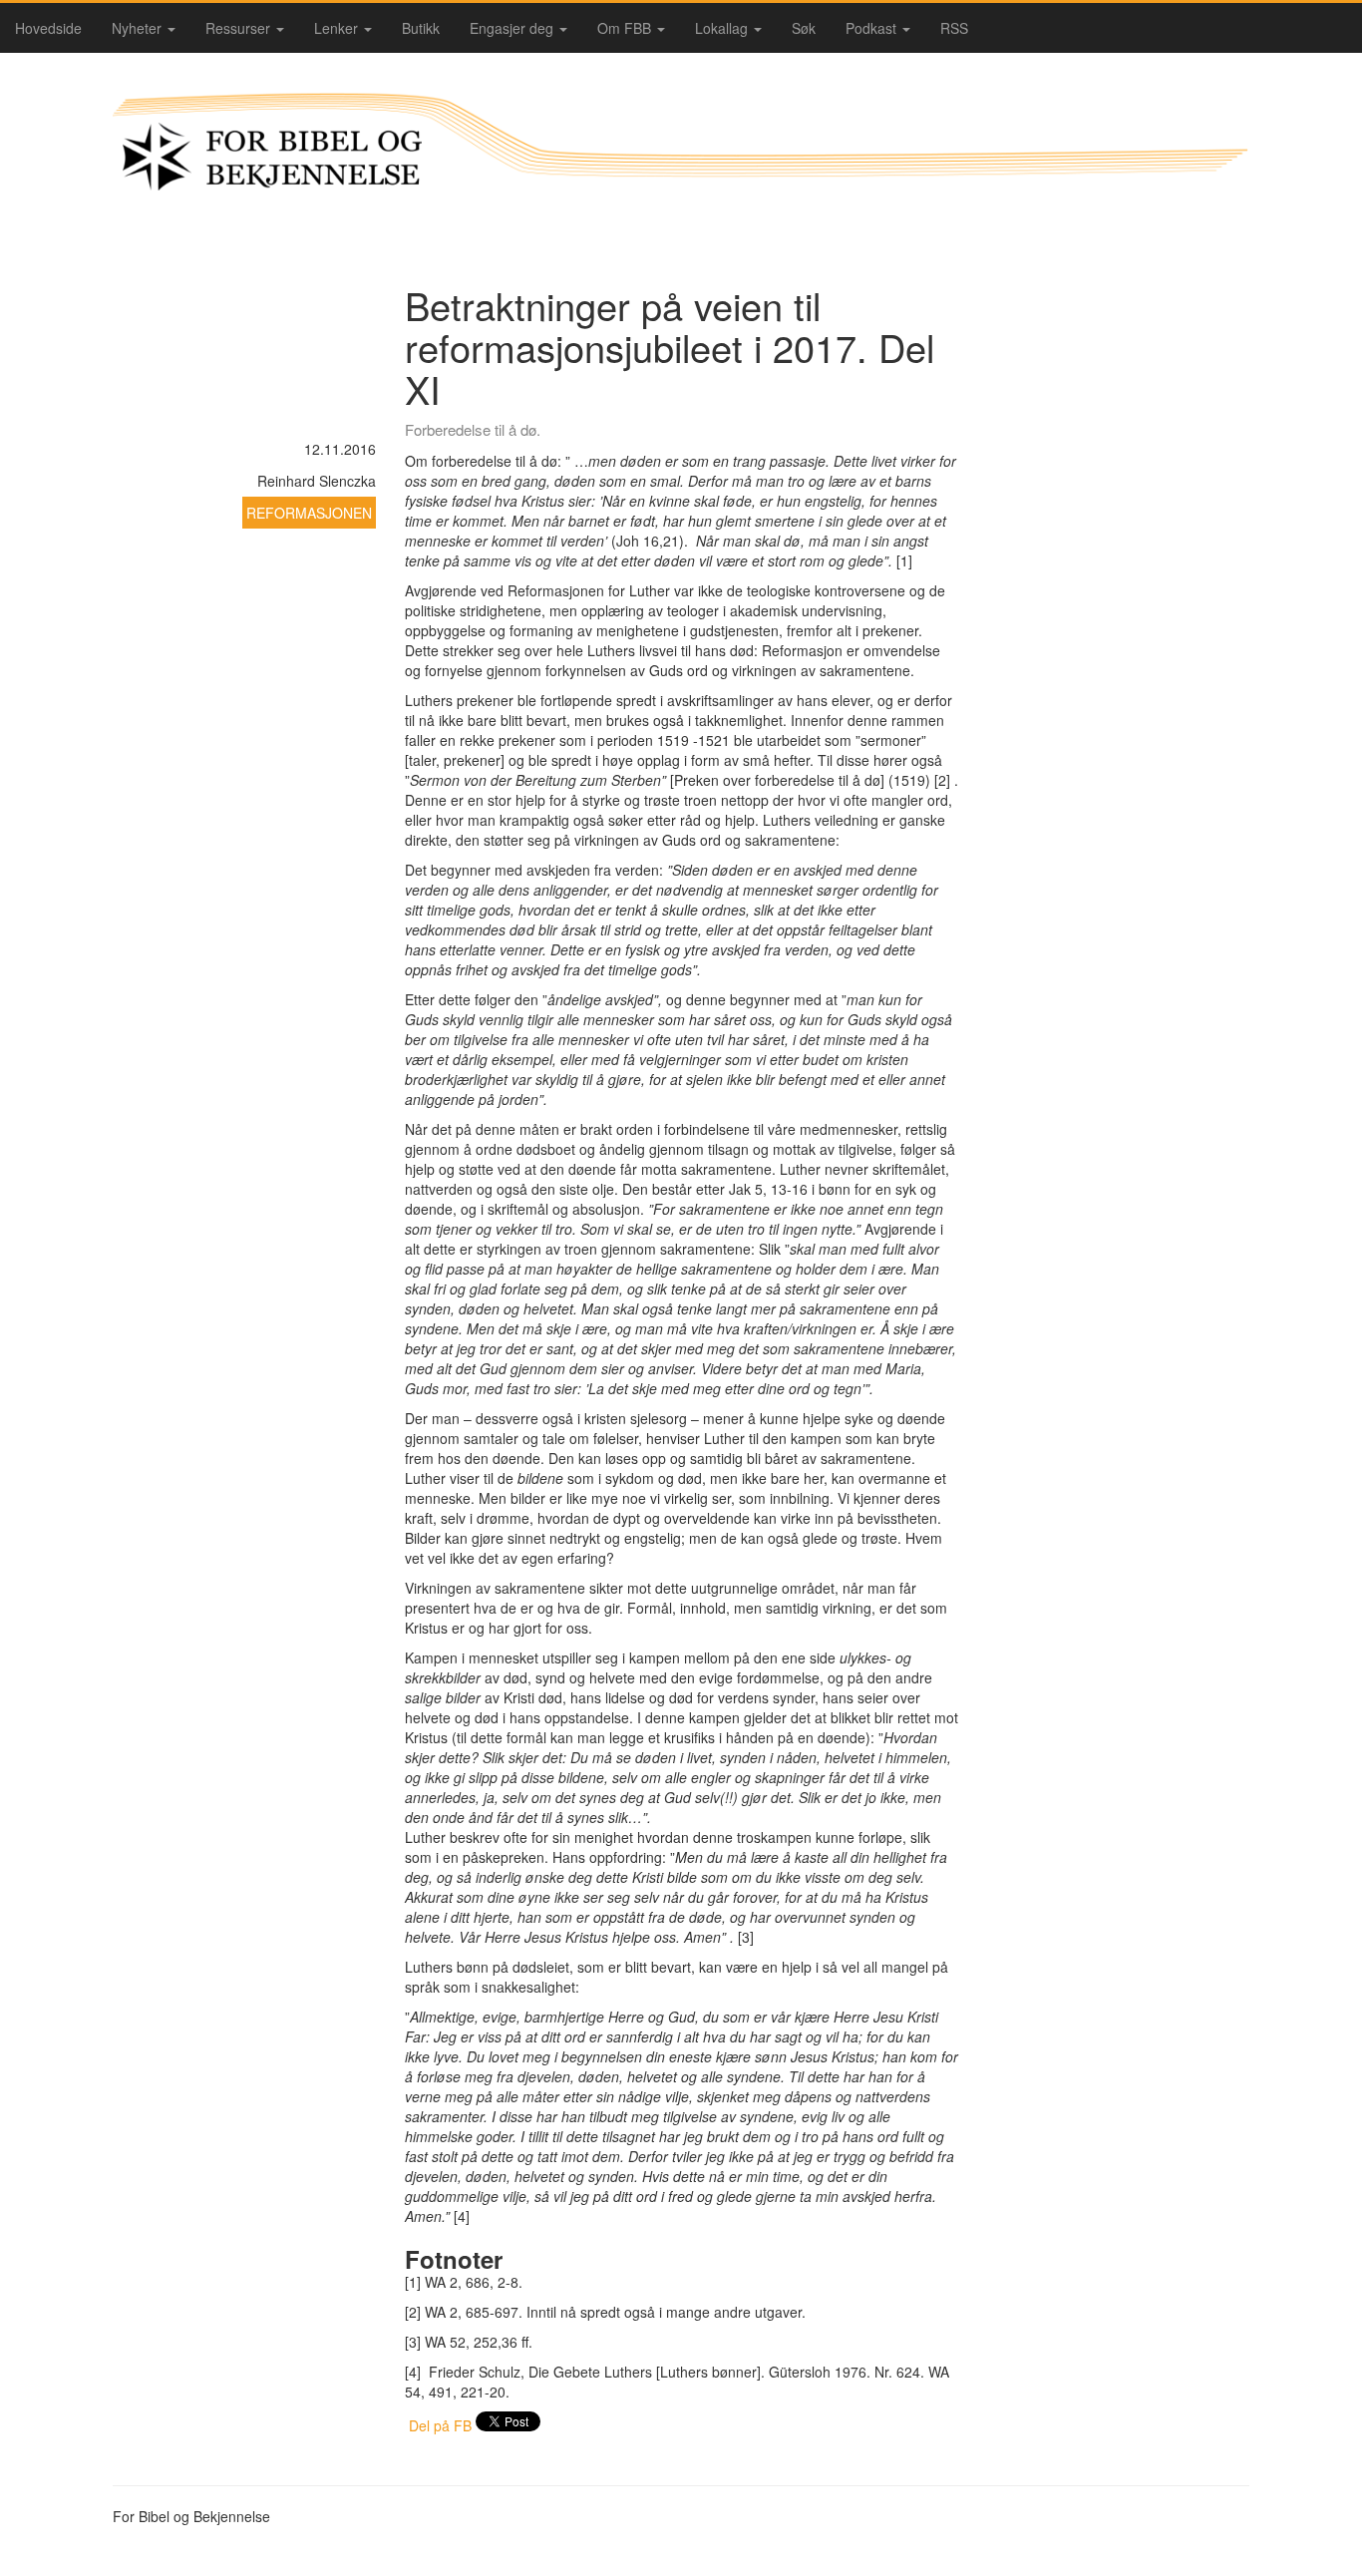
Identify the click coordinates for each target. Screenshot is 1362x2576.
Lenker (338, 28)
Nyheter (139, 28)
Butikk (421, 28)
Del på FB (440, 2425)
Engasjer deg (513, 28)
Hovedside (48, 28)
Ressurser (240, 28)
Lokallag (723, 28)
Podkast (873, 28)
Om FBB (626, 28)
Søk (804, 28)
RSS (954, 28)
